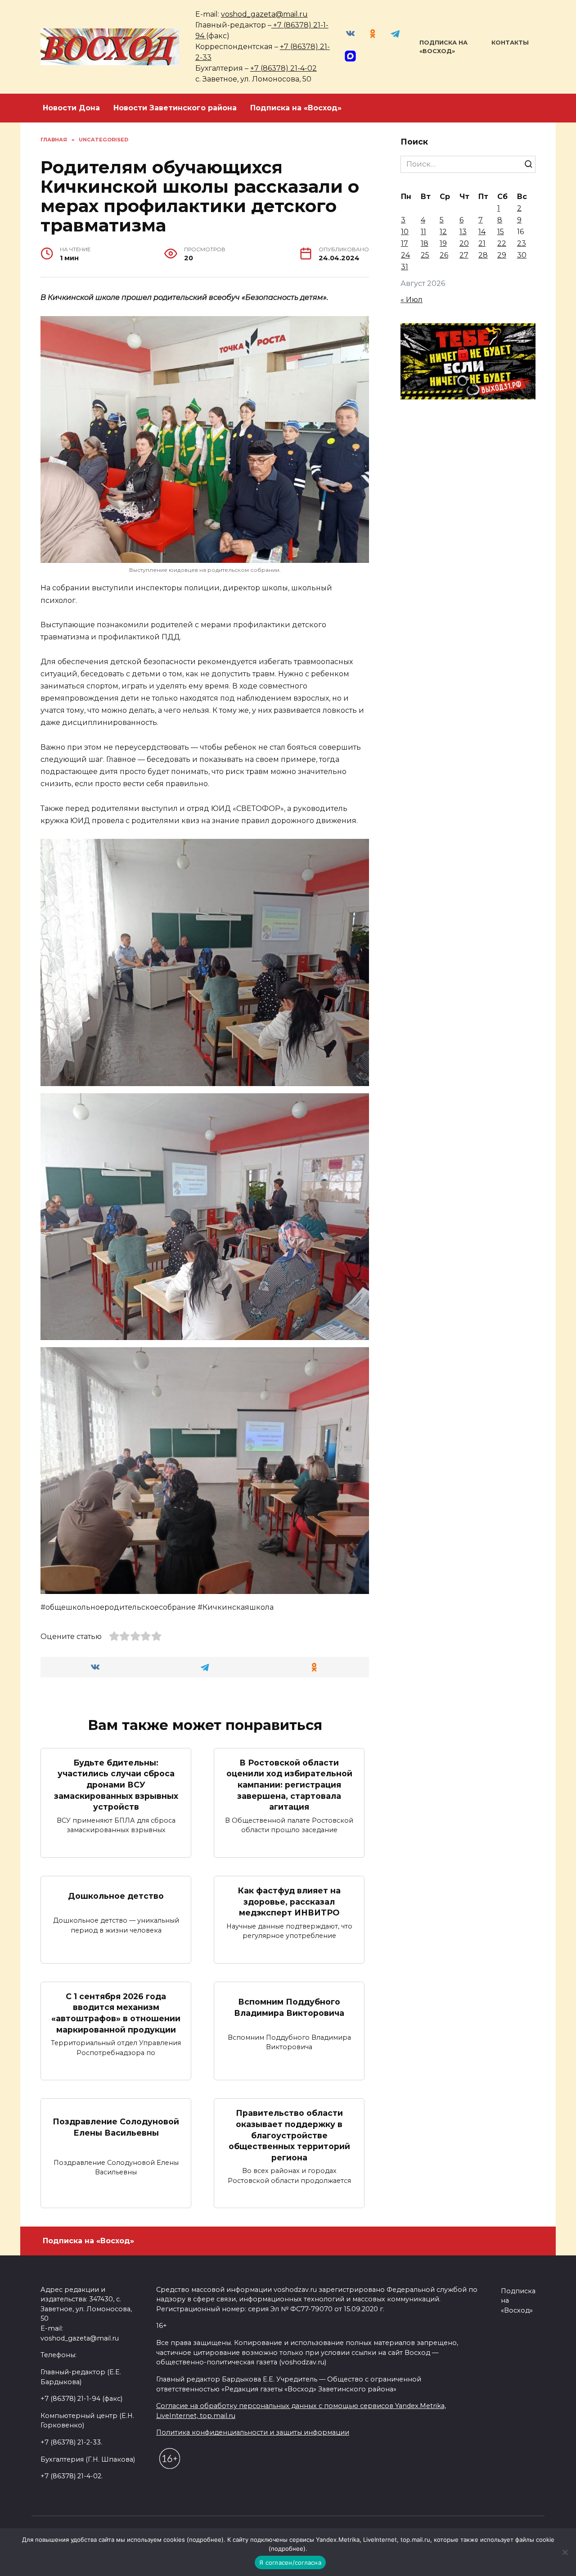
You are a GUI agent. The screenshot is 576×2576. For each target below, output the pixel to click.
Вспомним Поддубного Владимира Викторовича (289, 2007)
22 (502, 243)
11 (423, 232)
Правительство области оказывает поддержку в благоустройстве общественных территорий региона (289, 2135)
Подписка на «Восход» (296, 108)
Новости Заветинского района (175, 108)
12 (443, 232)
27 (464, 255)
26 (444, 255)
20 (464, 243)
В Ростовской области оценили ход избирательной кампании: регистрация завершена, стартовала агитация (289, 1785)
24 (405, 255)
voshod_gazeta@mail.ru (264, 14)
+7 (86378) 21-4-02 (283, 68)
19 (443, 243)
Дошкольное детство (116, 1896)
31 (405, 267)
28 (483, 255)
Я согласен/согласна (290, 2562)
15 (501, 232)
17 (405, 243)
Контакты (510, 43)
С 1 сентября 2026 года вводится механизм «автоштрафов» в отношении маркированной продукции (116, 2013)
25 (425, 255)
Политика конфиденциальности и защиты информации (253, 2432)
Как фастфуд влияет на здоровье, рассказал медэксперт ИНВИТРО (289, 1901)
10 (405, 232)
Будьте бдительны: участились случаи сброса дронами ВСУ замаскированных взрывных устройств (116, 1785)
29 (502, 255)
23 (522, 243)
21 (482, 243)
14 (482, 232)
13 (463, 232)
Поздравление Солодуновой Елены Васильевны (116, 2127)
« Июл (412, 300)
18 (425, 243)
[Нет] (565, 2552)
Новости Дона (71, 108)
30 (522, 255)
